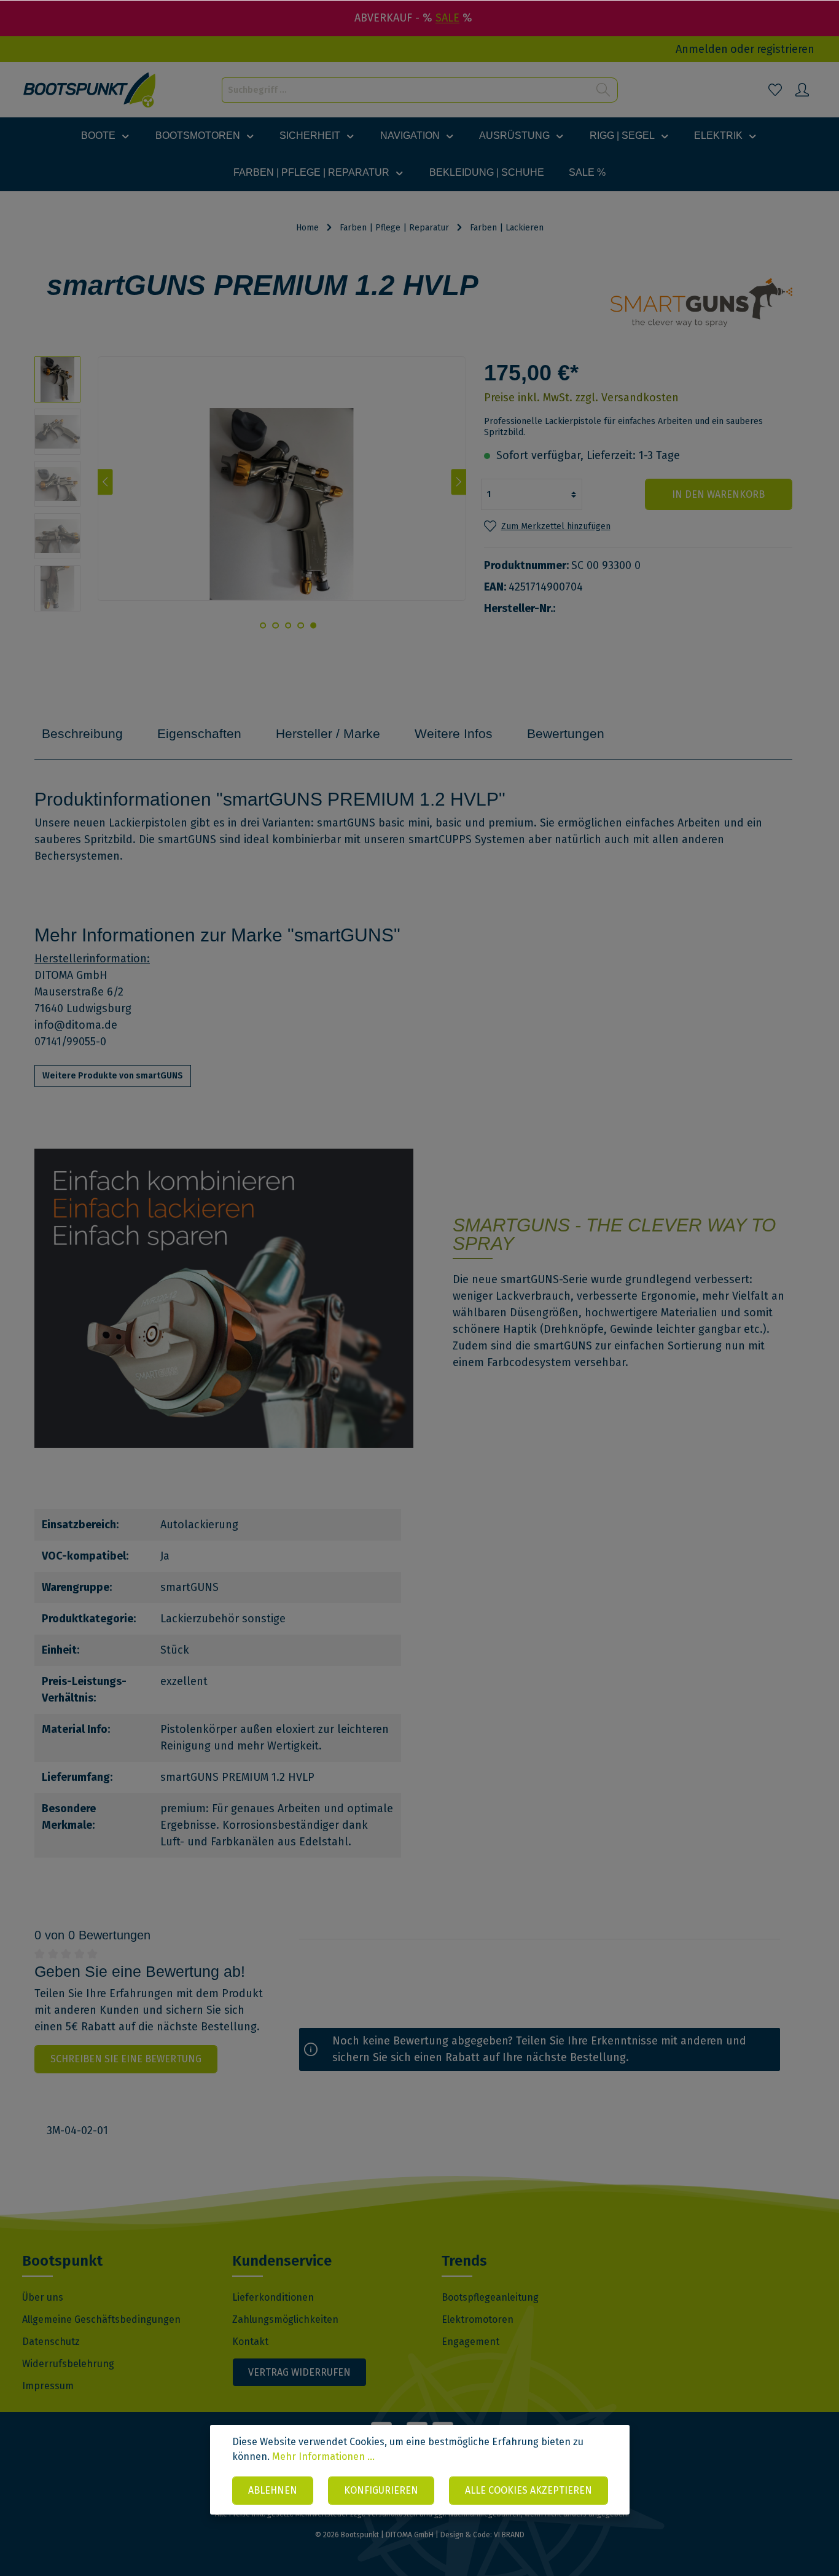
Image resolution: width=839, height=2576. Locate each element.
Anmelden (702, 49)
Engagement (470, 2342)
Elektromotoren (478, 2319)
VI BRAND (509, 2535)
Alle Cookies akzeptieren (529, 2490)
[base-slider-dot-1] (313, 626)
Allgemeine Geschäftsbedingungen (101, 2319)
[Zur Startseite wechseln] (90, 90)
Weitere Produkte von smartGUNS (113, 1076)
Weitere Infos (454, 733)
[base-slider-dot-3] (288, 626)
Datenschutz (51, 2342)
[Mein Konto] (802, 90)
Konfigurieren (381, 2490)
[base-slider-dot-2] (300, 626)
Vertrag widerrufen (299, 2372)
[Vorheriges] (105, 482)
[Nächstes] (459, 482)
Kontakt (250, 2342)
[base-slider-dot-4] (276, 626)
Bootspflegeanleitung (490, 2297)
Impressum (48, 2386)
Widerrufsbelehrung (68, 2364)
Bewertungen (566, 733)
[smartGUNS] (701, 299)
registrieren (786, 49)
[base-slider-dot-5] (263, 626)
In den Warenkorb (718, 494)
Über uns (43, 2297)
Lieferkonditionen (273, 2297)
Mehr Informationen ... (323, 2456)
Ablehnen (273, 2490)
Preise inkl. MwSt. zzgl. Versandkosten (581, 398)
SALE (447, 18)
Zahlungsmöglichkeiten (285, 2319)
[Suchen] (603, 90)
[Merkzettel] (775, 90)
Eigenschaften (199, 733)
